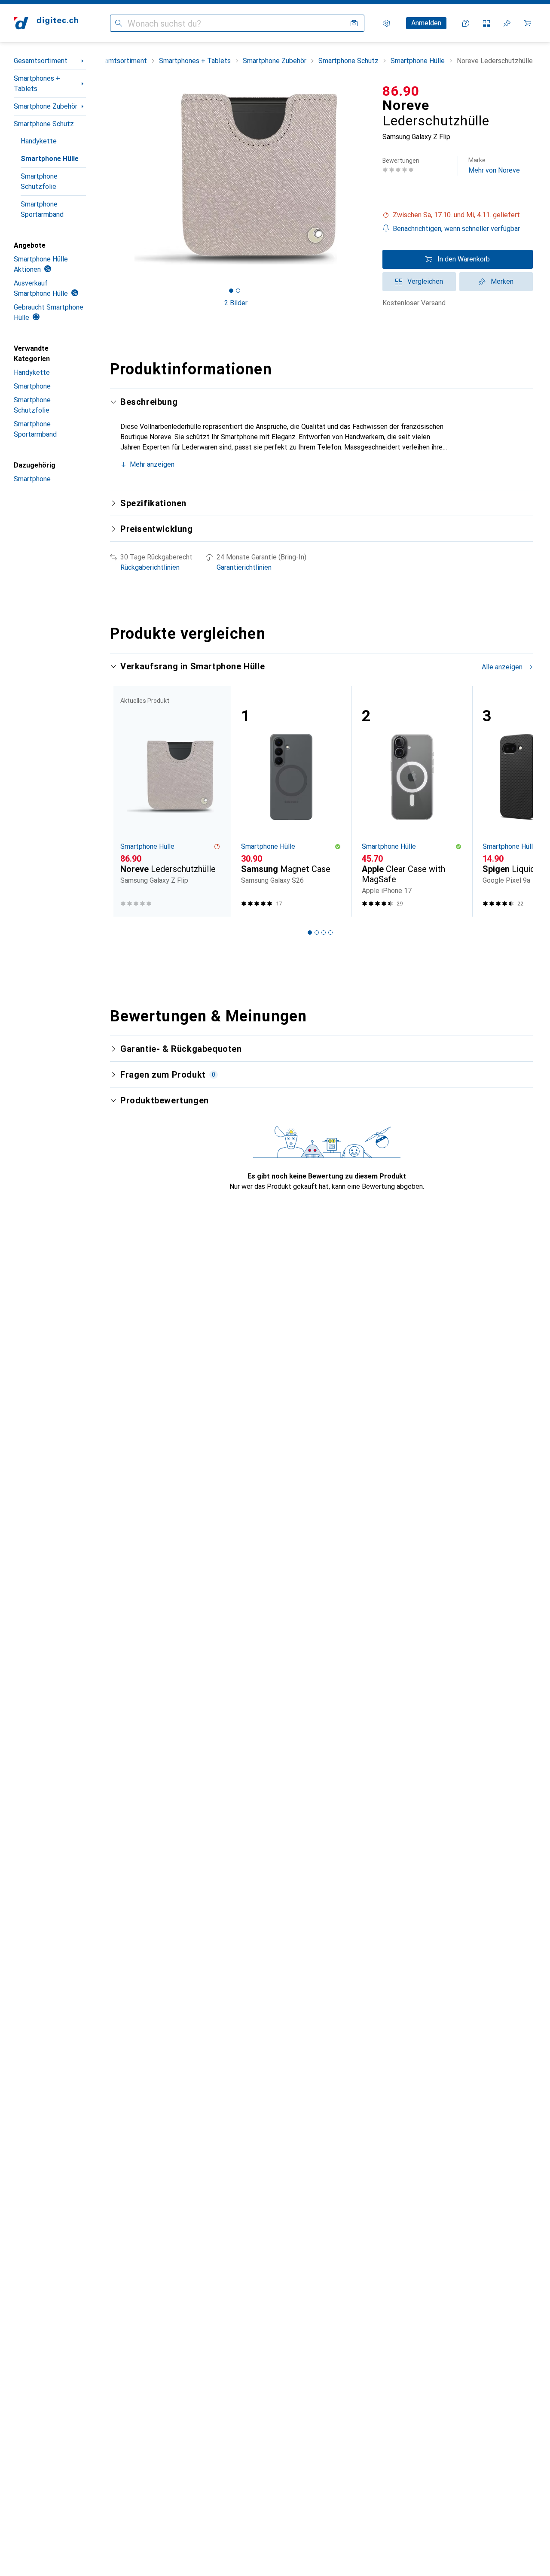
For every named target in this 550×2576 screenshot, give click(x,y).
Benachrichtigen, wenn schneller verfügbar (456, 229)
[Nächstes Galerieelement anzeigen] (364, 179)
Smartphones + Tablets (37, 84)
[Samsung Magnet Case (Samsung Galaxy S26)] (291, 801)
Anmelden (426, 23)
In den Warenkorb (464, 259)
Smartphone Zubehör (46, 106)
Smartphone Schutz (44, 124)
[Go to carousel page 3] (324, 933)
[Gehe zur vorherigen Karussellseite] (125, 802)
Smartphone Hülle (50, 159)
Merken (502, 281)
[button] (458, 215)
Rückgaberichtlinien (150, 567)
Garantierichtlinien (244, 567)
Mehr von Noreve (494, 166)
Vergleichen (425, 281)
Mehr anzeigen (152, 464)
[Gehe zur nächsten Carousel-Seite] (517, 802)
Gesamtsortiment (41, 61)
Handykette (39, 141)
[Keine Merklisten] (507, 23)
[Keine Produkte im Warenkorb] (528, 23)
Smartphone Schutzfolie (39, 181)
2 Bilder (236, 303)
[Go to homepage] (46, 23)
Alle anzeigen (502, 667)
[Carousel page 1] (231, 291)
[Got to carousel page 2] (238, 291)
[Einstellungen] (387, 23)
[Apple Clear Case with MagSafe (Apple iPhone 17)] (412, 801)
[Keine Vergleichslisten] (486, 23)
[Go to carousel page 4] (330, 933)
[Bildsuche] (354, 23)
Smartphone (32, 386)
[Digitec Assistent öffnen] (466, 23)
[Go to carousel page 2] (317, 933)
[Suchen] (119, 23)
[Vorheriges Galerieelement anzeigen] (108, 179)
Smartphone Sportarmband (42, 209)
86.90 (401, 91)
